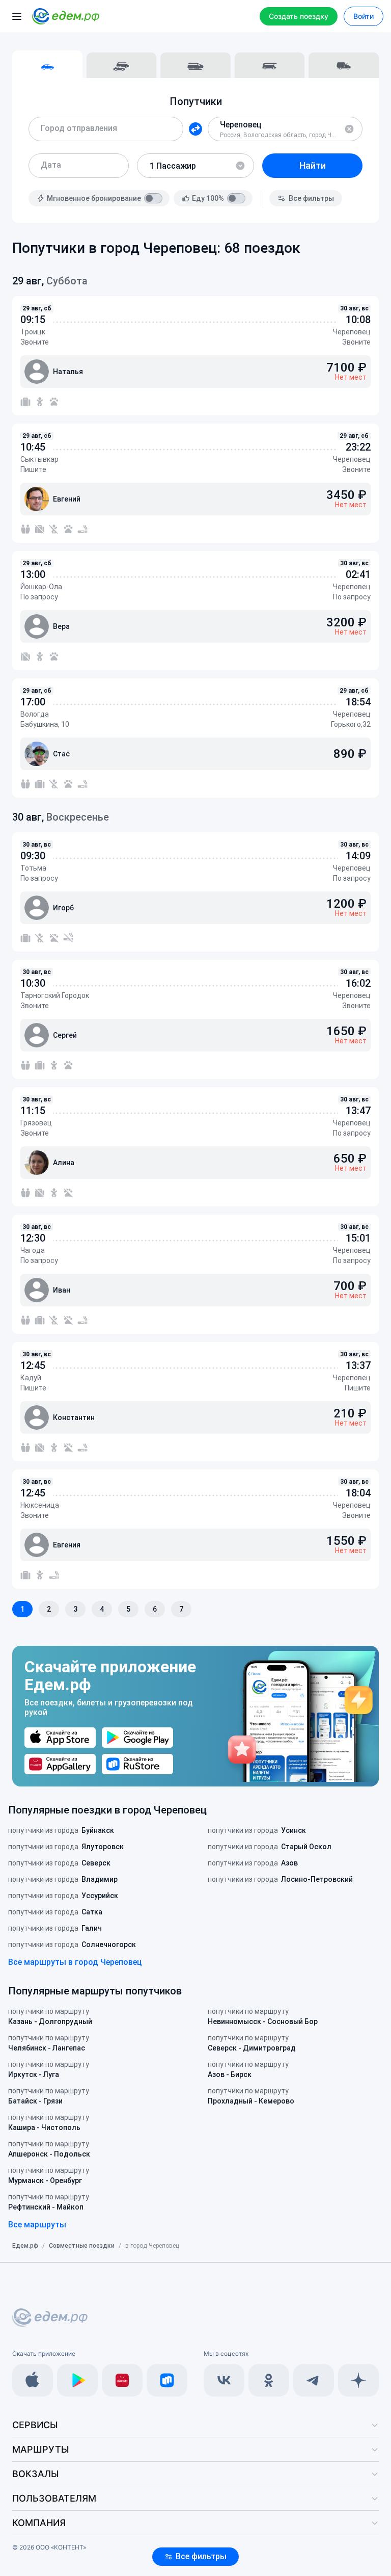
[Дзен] (358, 2380)
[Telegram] (314, 2380)
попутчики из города (61, 1830)
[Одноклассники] (269, 2380)
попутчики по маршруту (50, 2016)
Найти (313, 165)
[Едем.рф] (66, 16)
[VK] (224, 2380)
